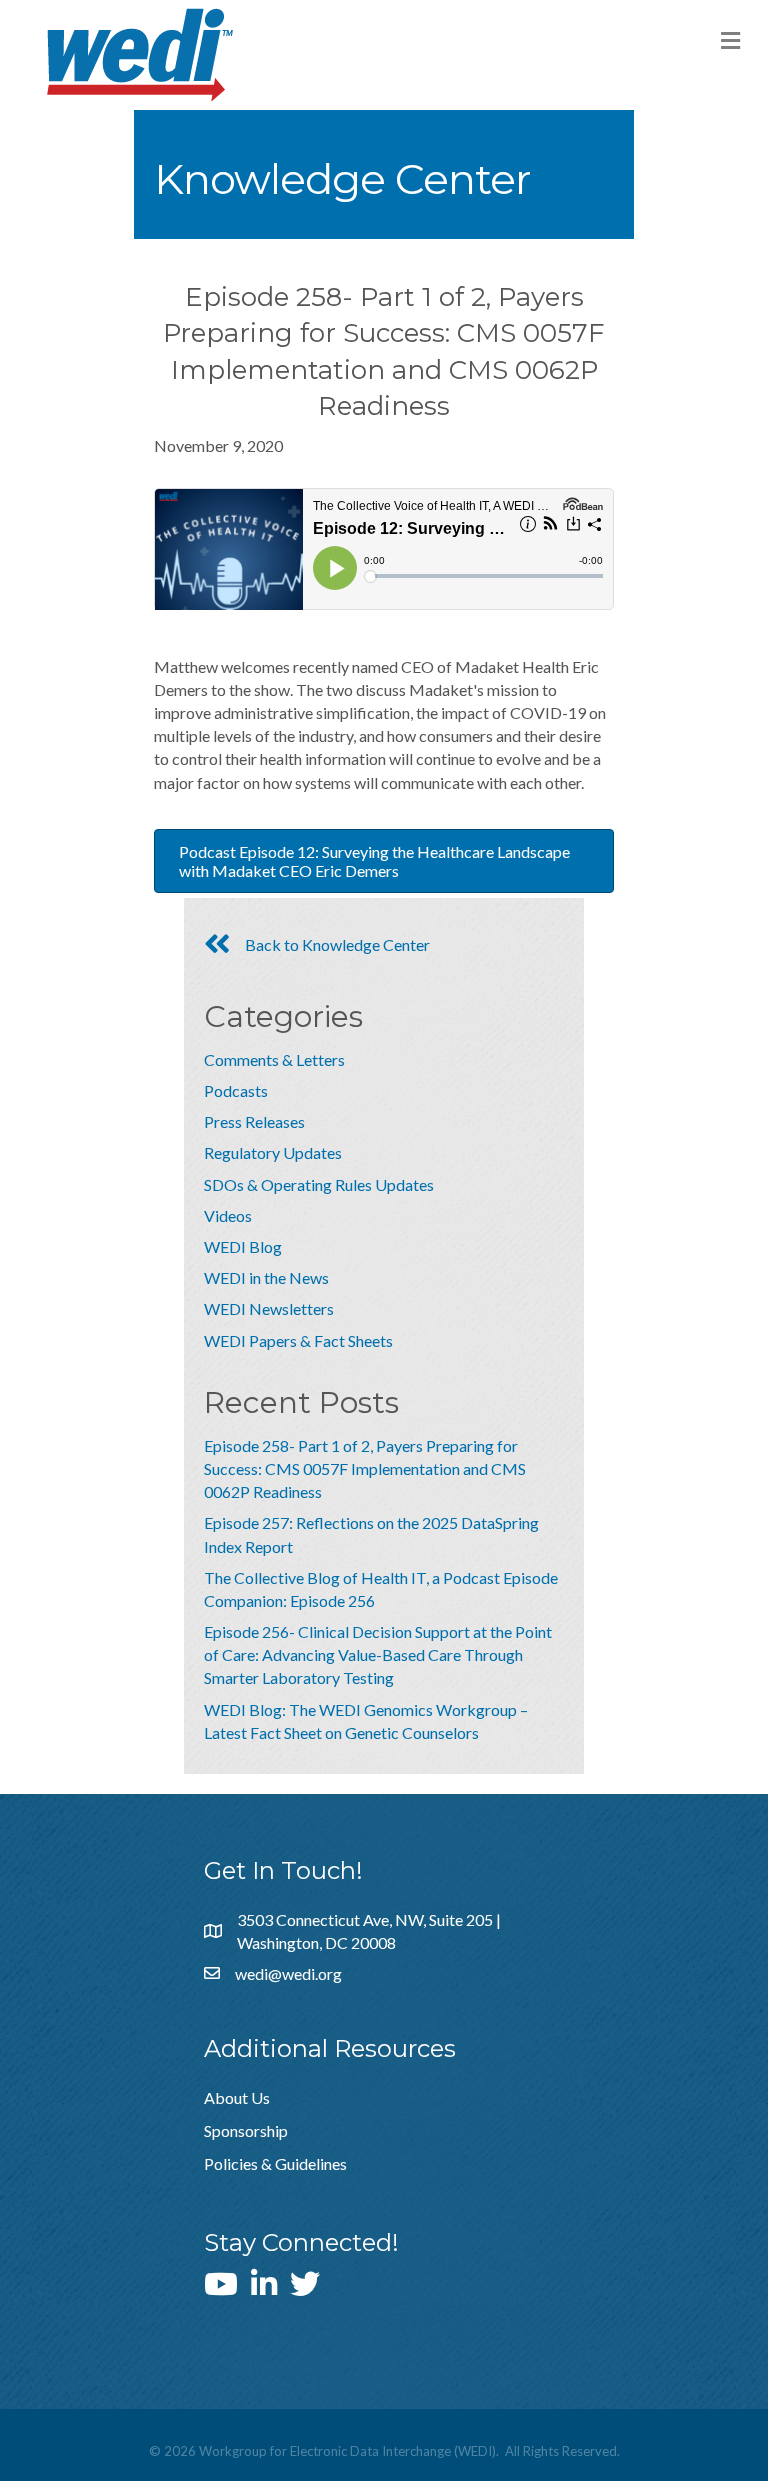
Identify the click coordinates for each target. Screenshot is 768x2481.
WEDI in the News (266, 1277)
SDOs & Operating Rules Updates (319, 1184)
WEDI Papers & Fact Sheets (298, 1340)
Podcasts (236, 1090)
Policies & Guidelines (275, 2163)
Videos (228, 1215)
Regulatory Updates (273, 1152)
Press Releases (254, 1121)
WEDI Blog (243, 1246)
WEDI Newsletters (269, 1308)
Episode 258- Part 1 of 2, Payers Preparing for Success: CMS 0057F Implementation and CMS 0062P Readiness (365, 1468)
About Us (237, 2097)
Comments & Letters (274, 1059)
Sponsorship (246, 2130)
